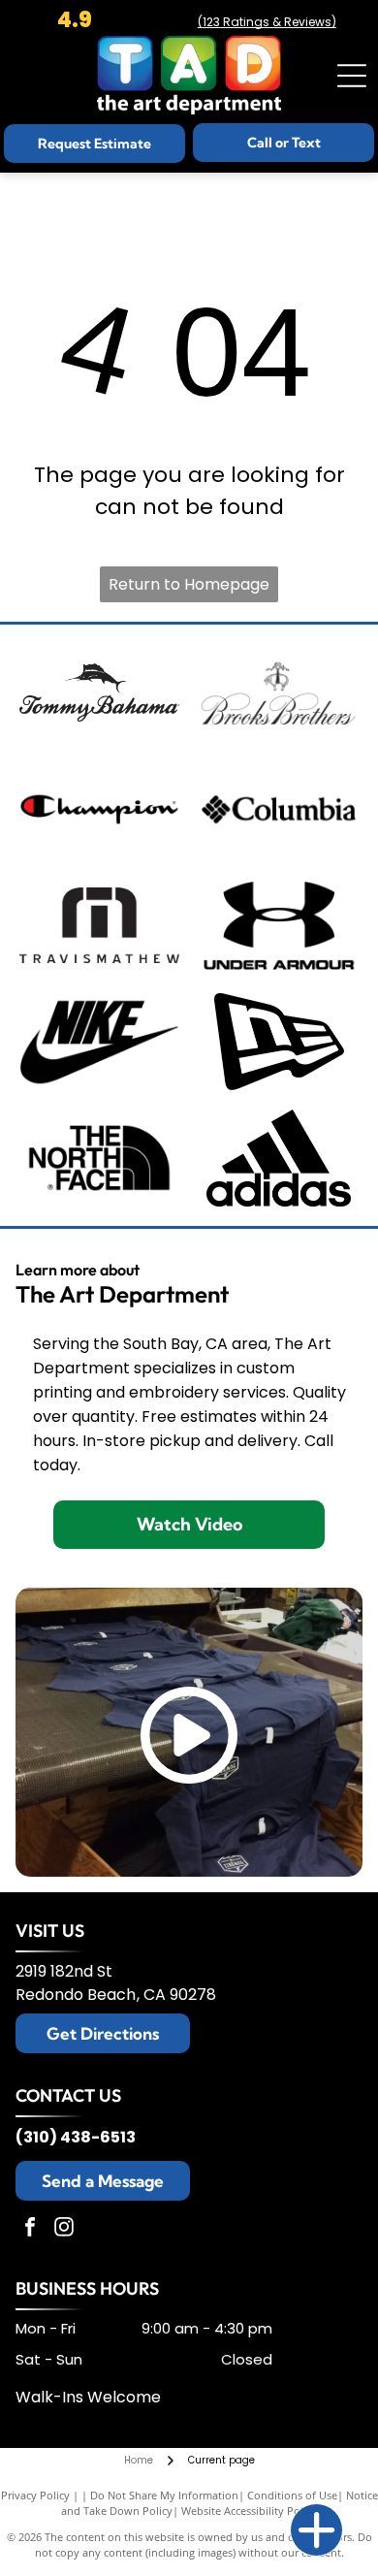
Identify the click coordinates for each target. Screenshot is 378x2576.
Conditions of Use (292, 2495)
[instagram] (64, 2229)
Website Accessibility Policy (249, 2511)
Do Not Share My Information (164, 2495)
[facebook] (30, 2229)
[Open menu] (352, 76)
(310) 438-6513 (76, 2137)
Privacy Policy (35, 2495)
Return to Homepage (189, 584)
